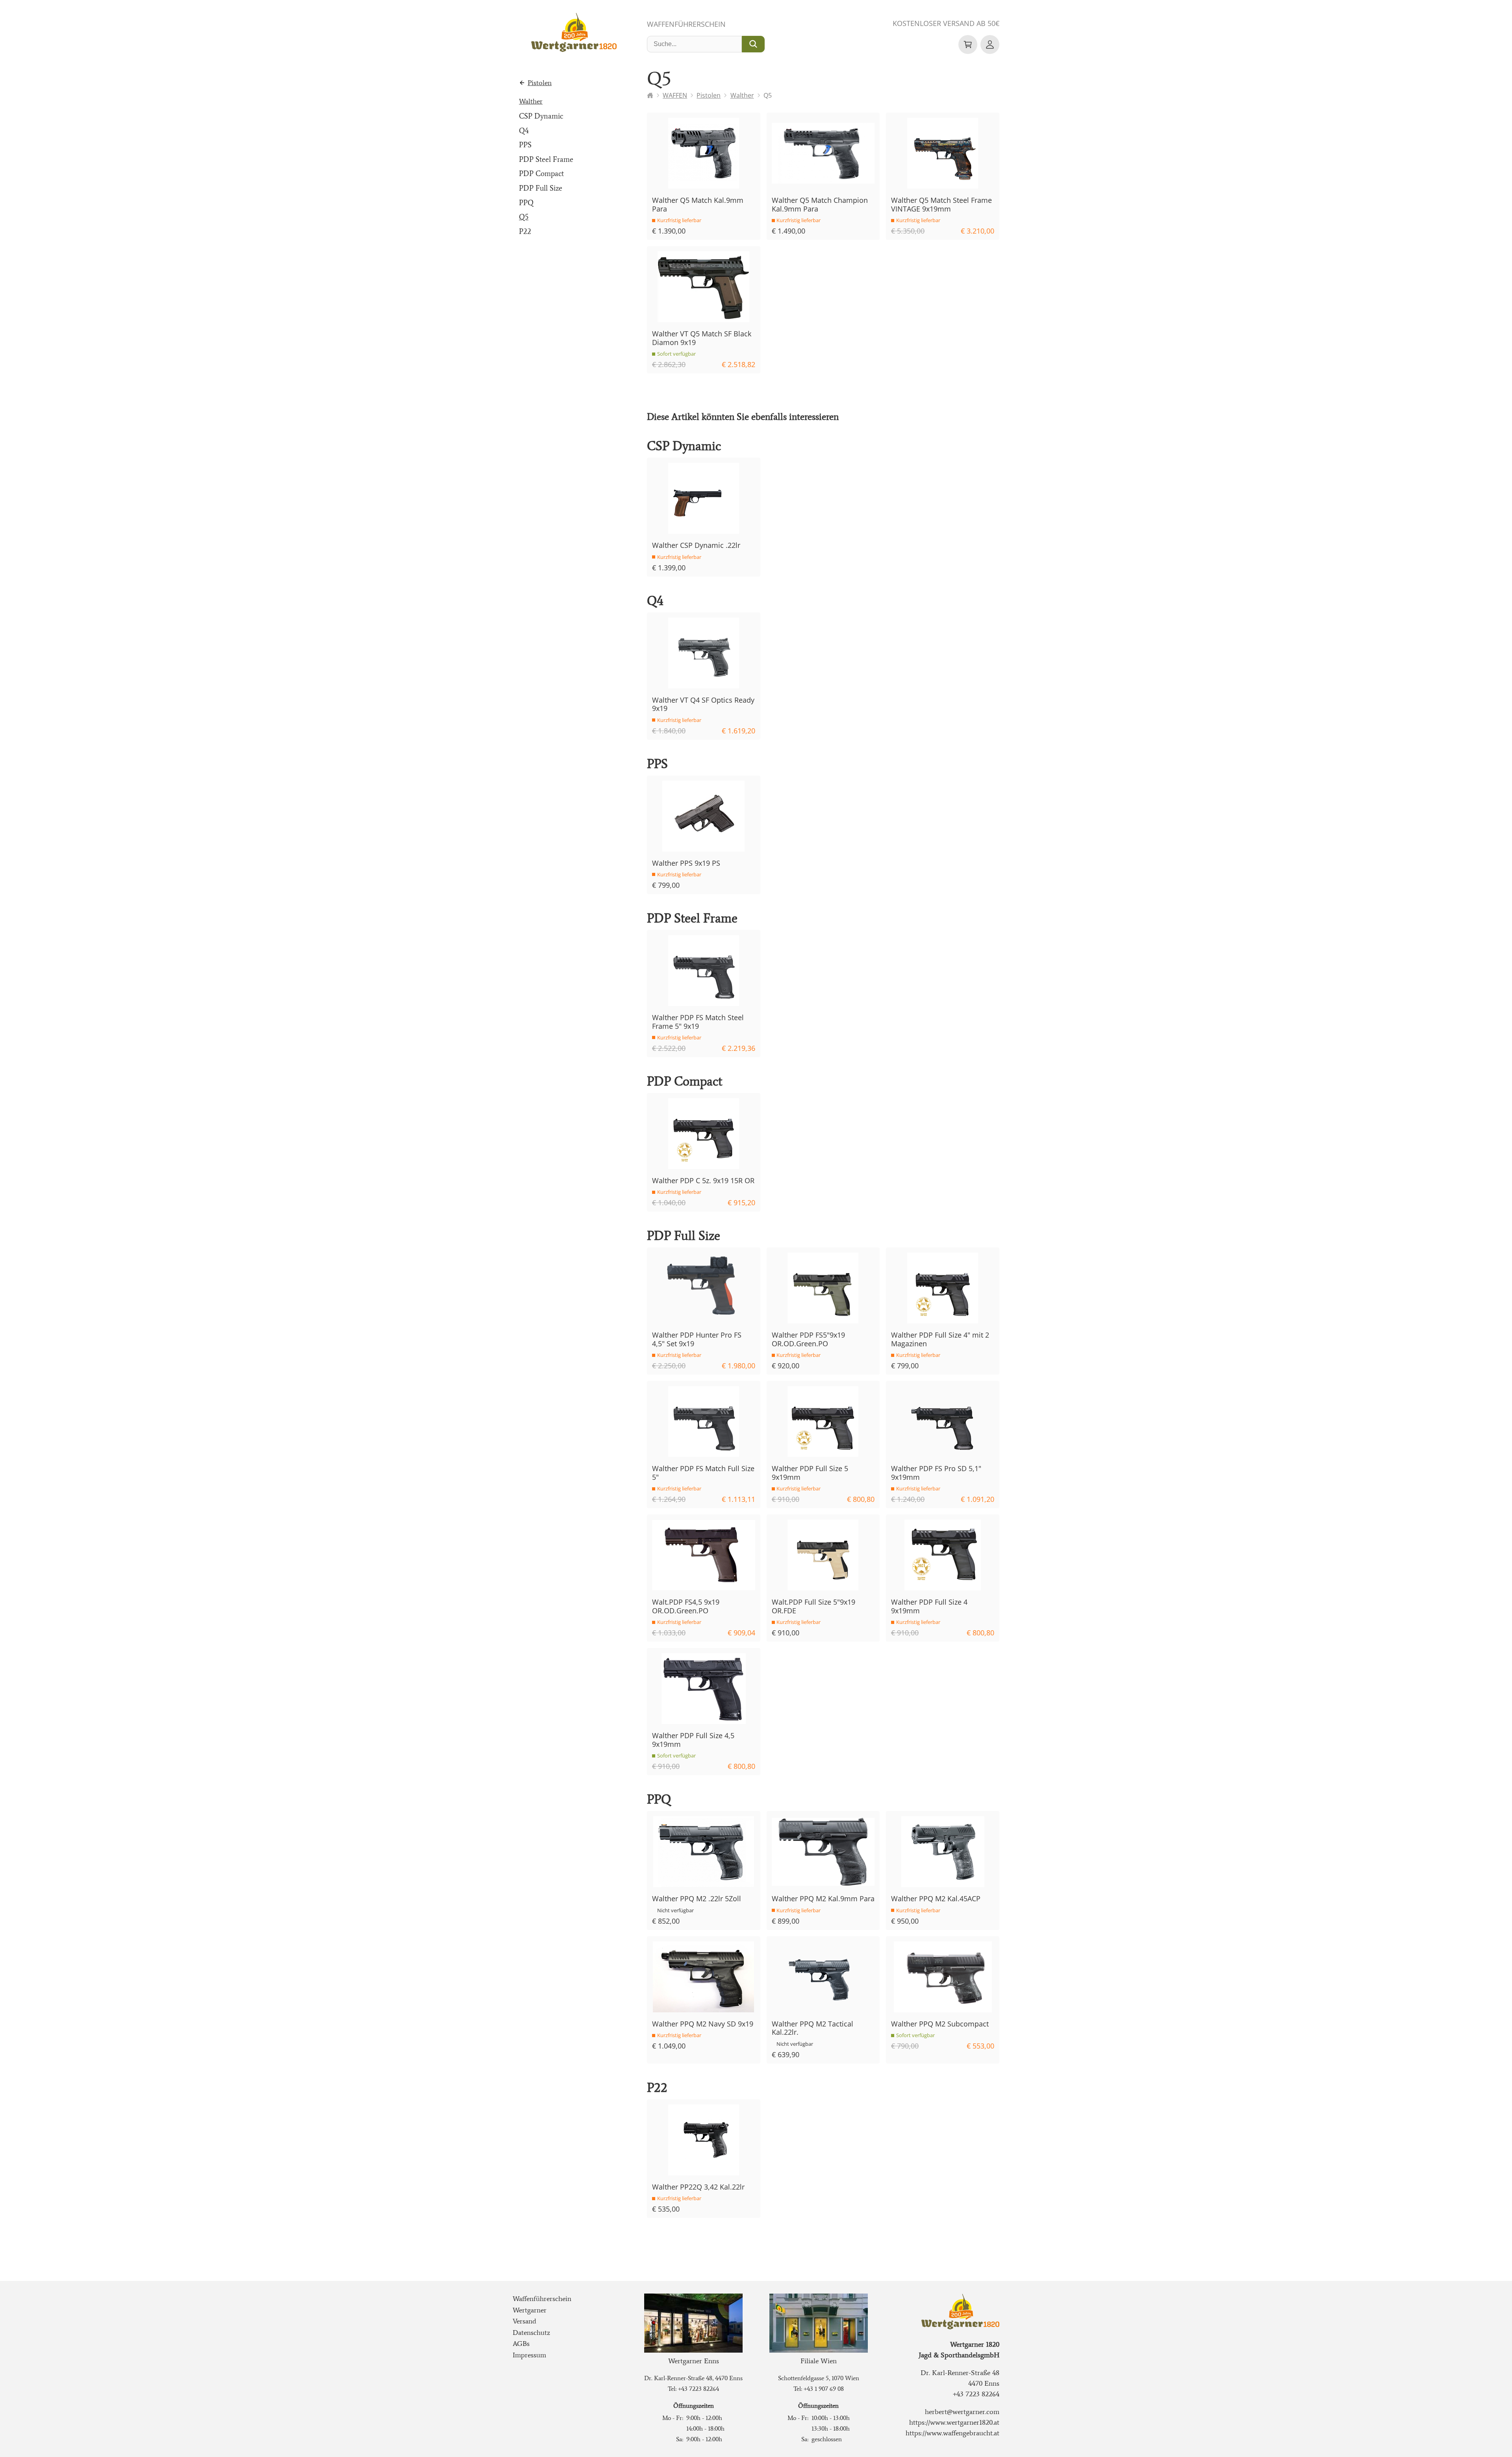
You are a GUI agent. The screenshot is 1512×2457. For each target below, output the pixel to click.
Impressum (529, 2355)
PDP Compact (541, 174)
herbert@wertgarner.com (962, 2412)
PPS (525, 145)
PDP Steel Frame (546, 159)
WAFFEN (675, 95)
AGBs (521, 2344)
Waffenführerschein (686, 24)
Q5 (524, 217)
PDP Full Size (541, 188)
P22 (525, 231)
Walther (531, 101)
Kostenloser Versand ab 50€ (946, 23)
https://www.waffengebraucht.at (952, 2433)
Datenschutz (531, 2333)
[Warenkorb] (968, 45)
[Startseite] (650, 95)
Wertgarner (530, 2310)
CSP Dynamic (541, 116)
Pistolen (540, 83)
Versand (524, 2321)
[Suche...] (753, 44)
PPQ (526, 203)
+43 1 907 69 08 (824, 2389)
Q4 (524, 131)
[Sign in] (990, 45)
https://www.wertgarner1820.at (954, 2422)
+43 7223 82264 (699, 2389)
